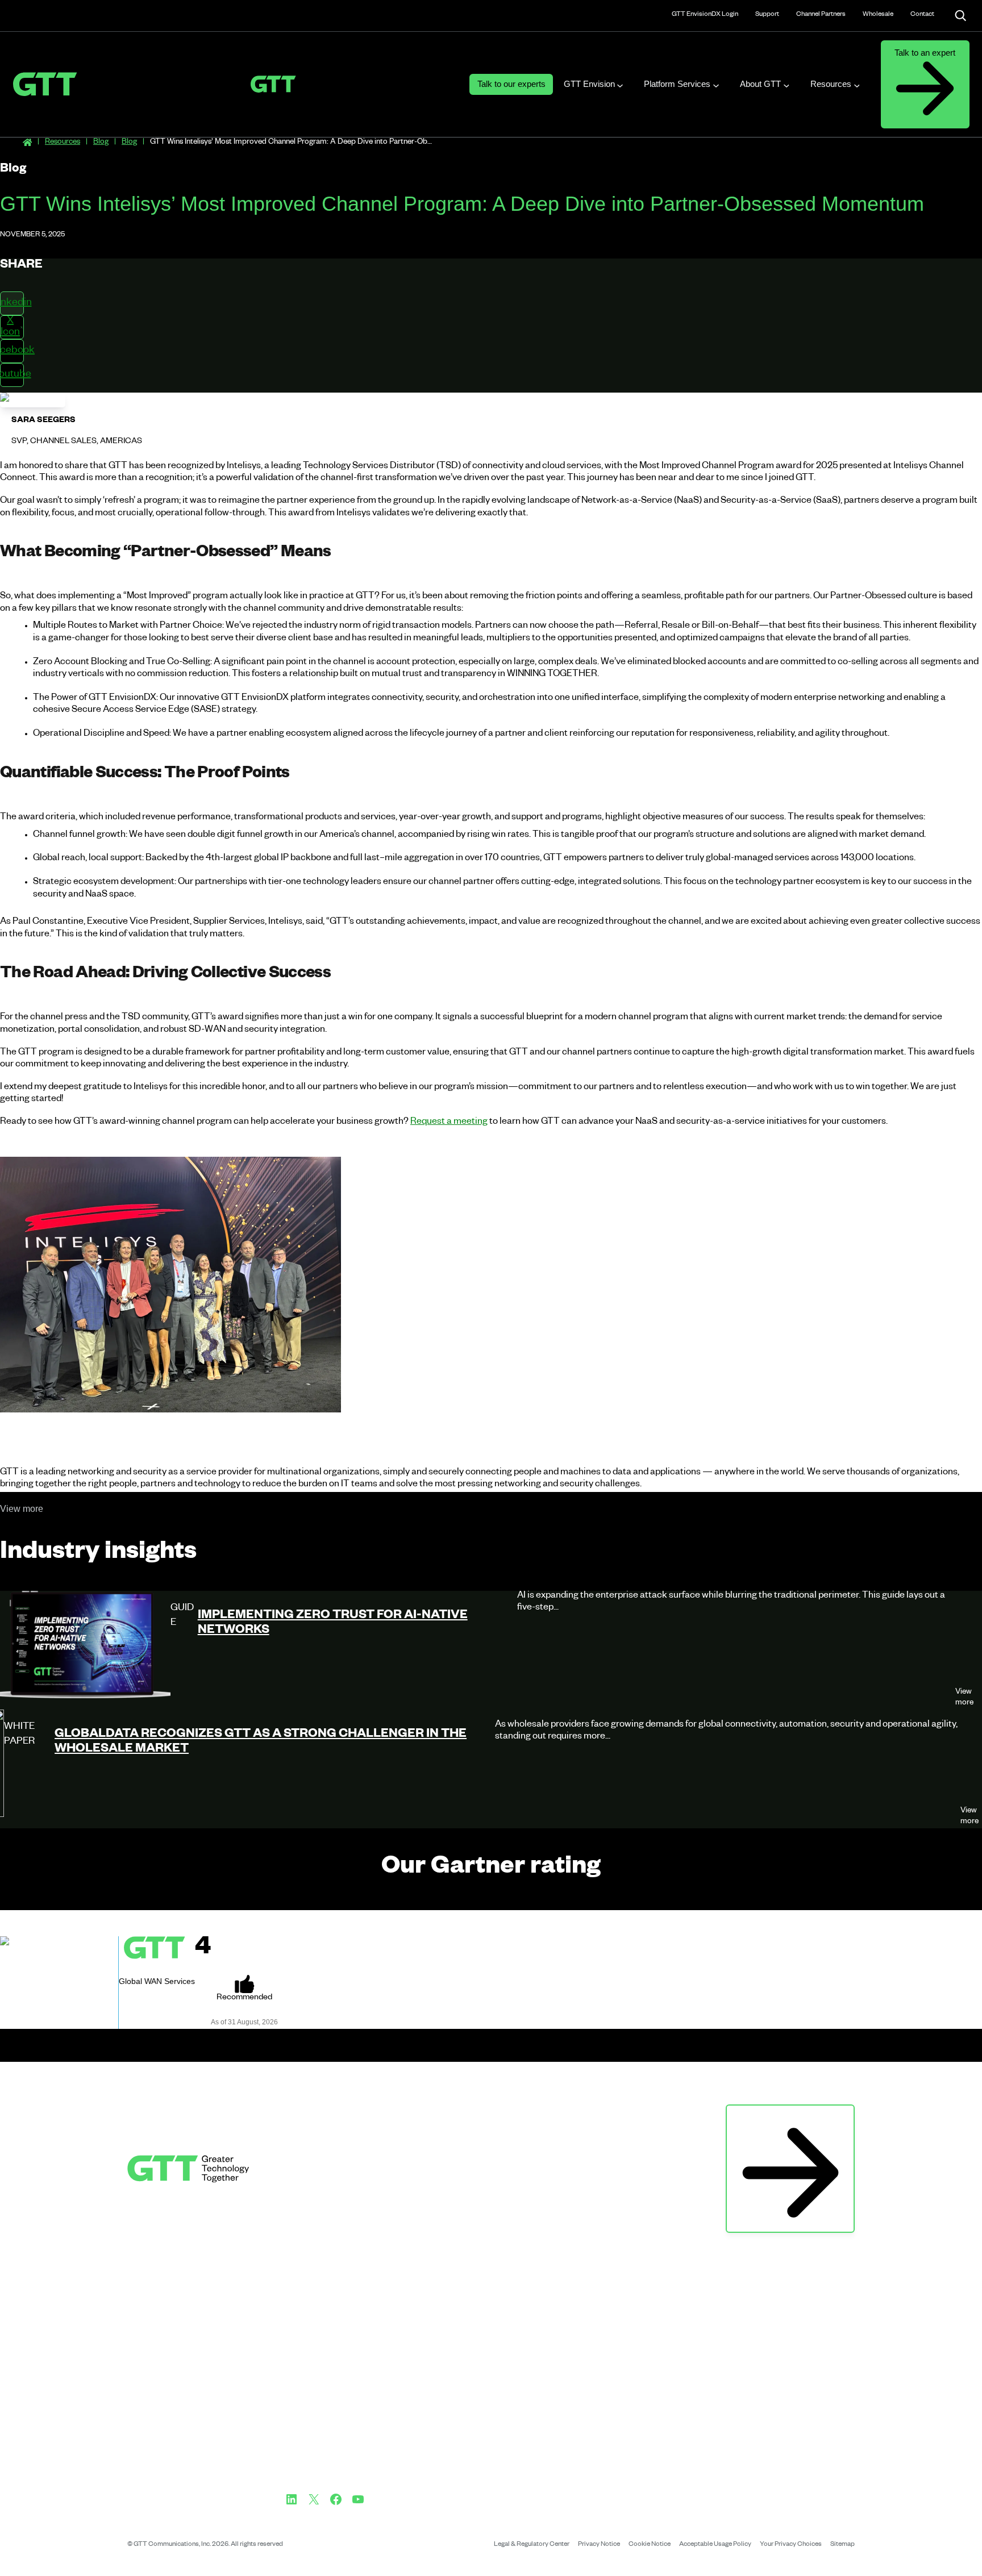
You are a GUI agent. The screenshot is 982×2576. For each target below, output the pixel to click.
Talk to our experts (511, 84)
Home (27, 143)
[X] (314, 2499)
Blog (101, 143)
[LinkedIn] (292, 2499)
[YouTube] (358, 2499)
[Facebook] (336, 2499)
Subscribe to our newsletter (790, 2117)
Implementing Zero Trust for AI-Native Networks (333, 1624)
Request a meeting (449, 1123)
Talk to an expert (925, 53)
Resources (63, 143)
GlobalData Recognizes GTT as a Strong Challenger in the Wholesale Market (261, 1743)
